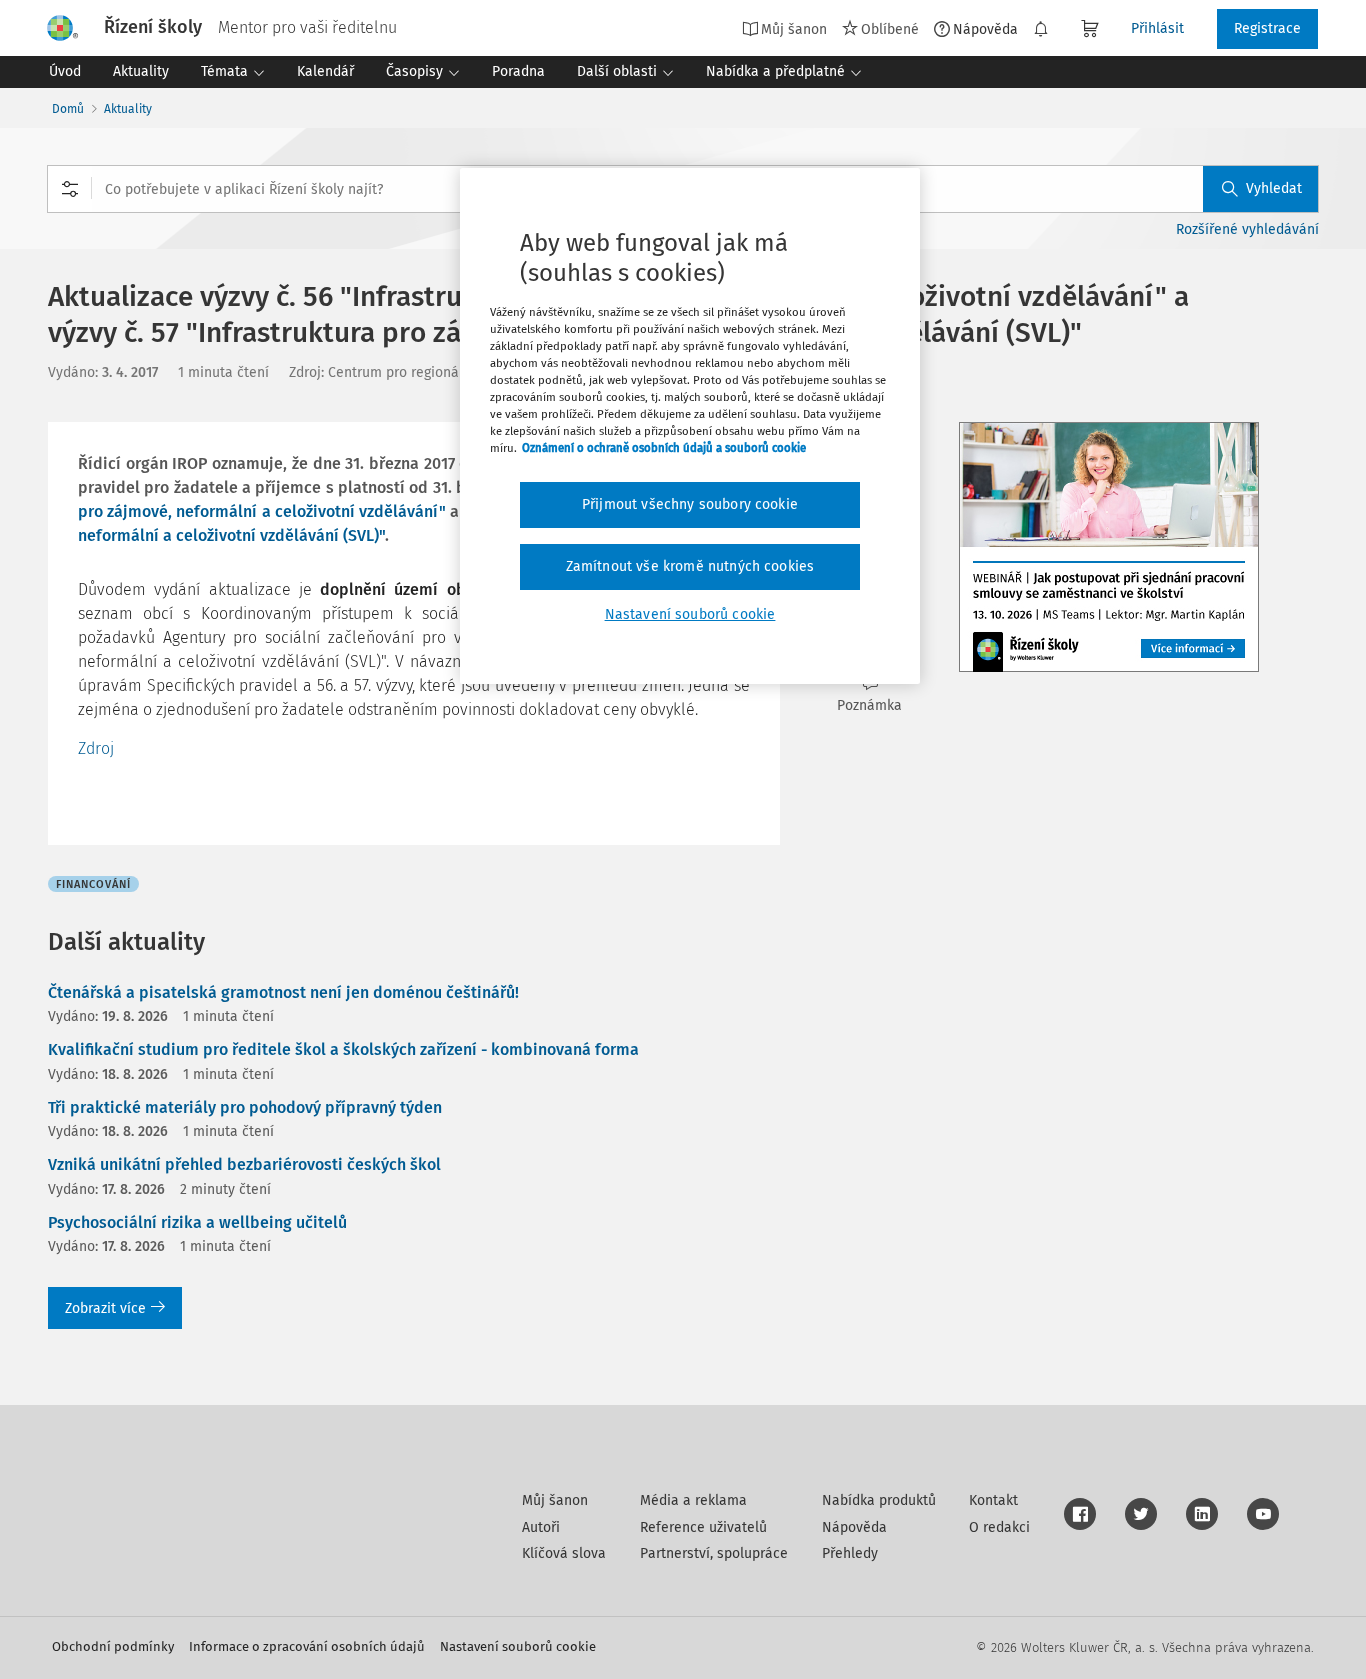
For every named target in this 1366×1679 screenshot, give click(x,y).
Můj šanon (555, 1500)
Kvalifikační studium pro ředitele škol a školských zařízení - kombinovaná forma (343, 1049)
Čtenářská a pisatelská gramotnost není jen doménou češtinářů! (283, 992)
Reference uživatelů (703, 1527)
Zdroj (96, 748)
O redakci (999, 1527)
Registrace (1267, 28)
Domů (68, 109)
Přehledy (850, 1553)
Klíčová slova (564, 1553)
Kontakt (993, 1500)
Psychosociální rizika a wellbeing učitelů (197, 1222)
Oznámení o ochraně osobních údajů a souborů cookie (664, 448)
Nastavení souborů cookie (518, 1646)
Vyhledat (1274, 188)
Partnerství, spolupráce (714, 1553)
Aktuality (128, 109)
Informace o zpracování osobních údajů (307, 1646)
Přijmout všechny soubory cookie (690, 504)
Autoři (541, 1527)
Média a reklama (693, 1500)
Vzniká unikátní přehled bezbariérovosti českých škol (244, 1164)
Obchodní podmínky (113, 1646)
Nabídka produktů (879, 1500)
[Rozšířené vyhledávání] (70, 189)
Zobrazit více (105, 1308)
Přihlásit (1157, 28)
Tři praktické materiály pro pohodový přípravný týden (245, 1107)
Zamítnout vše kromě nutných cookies (690, 566)
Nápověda (985, 29)
